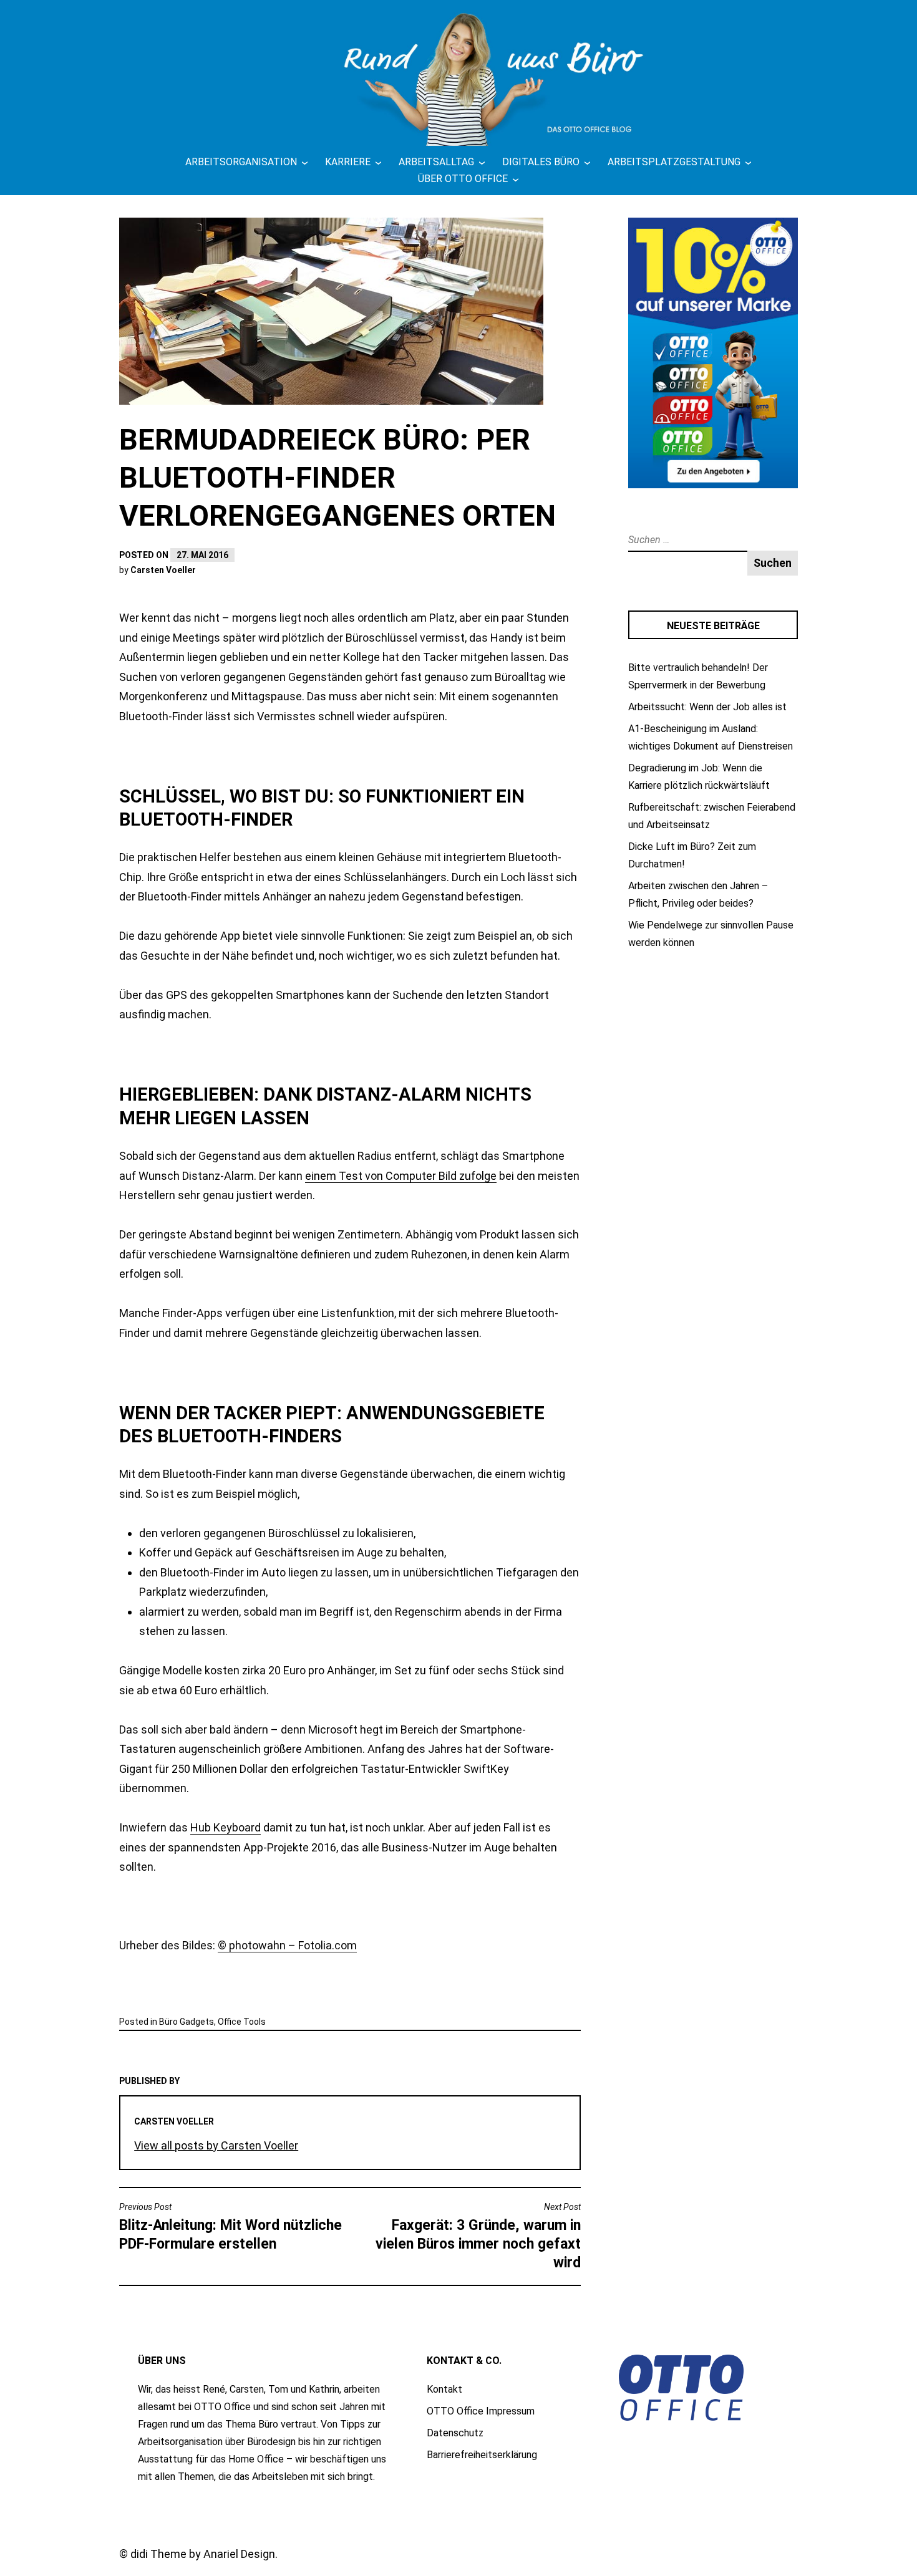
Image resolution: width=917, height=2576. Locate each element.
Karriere (348, 162)
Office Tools (242, 2022)
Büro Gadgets (187, 2022)
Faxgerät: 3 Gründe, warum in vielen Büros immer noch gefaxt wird (478, 2236)
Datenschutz (455, 2433)
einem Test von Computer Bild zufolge (401, 1176)
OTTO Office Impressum (481, 2411)
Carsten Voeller (163, 570)
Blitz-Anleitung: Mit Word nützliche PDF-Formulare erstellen (230, 2227)
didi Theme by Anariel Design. (204, 2554)
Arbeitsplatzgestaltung (674, 162)
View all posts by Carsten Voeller (216, 2145)
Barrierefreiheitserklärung (482, 2455)
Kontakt (444, 2389)
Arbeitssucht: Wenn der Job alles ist (707, 707)
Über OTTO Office (463, 179)
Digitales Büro (541, 162)
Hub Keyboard (226, 1827)
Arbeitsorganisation (241, 162)
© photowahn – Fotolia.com (287, 1945)
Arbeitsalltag (436, 162)
